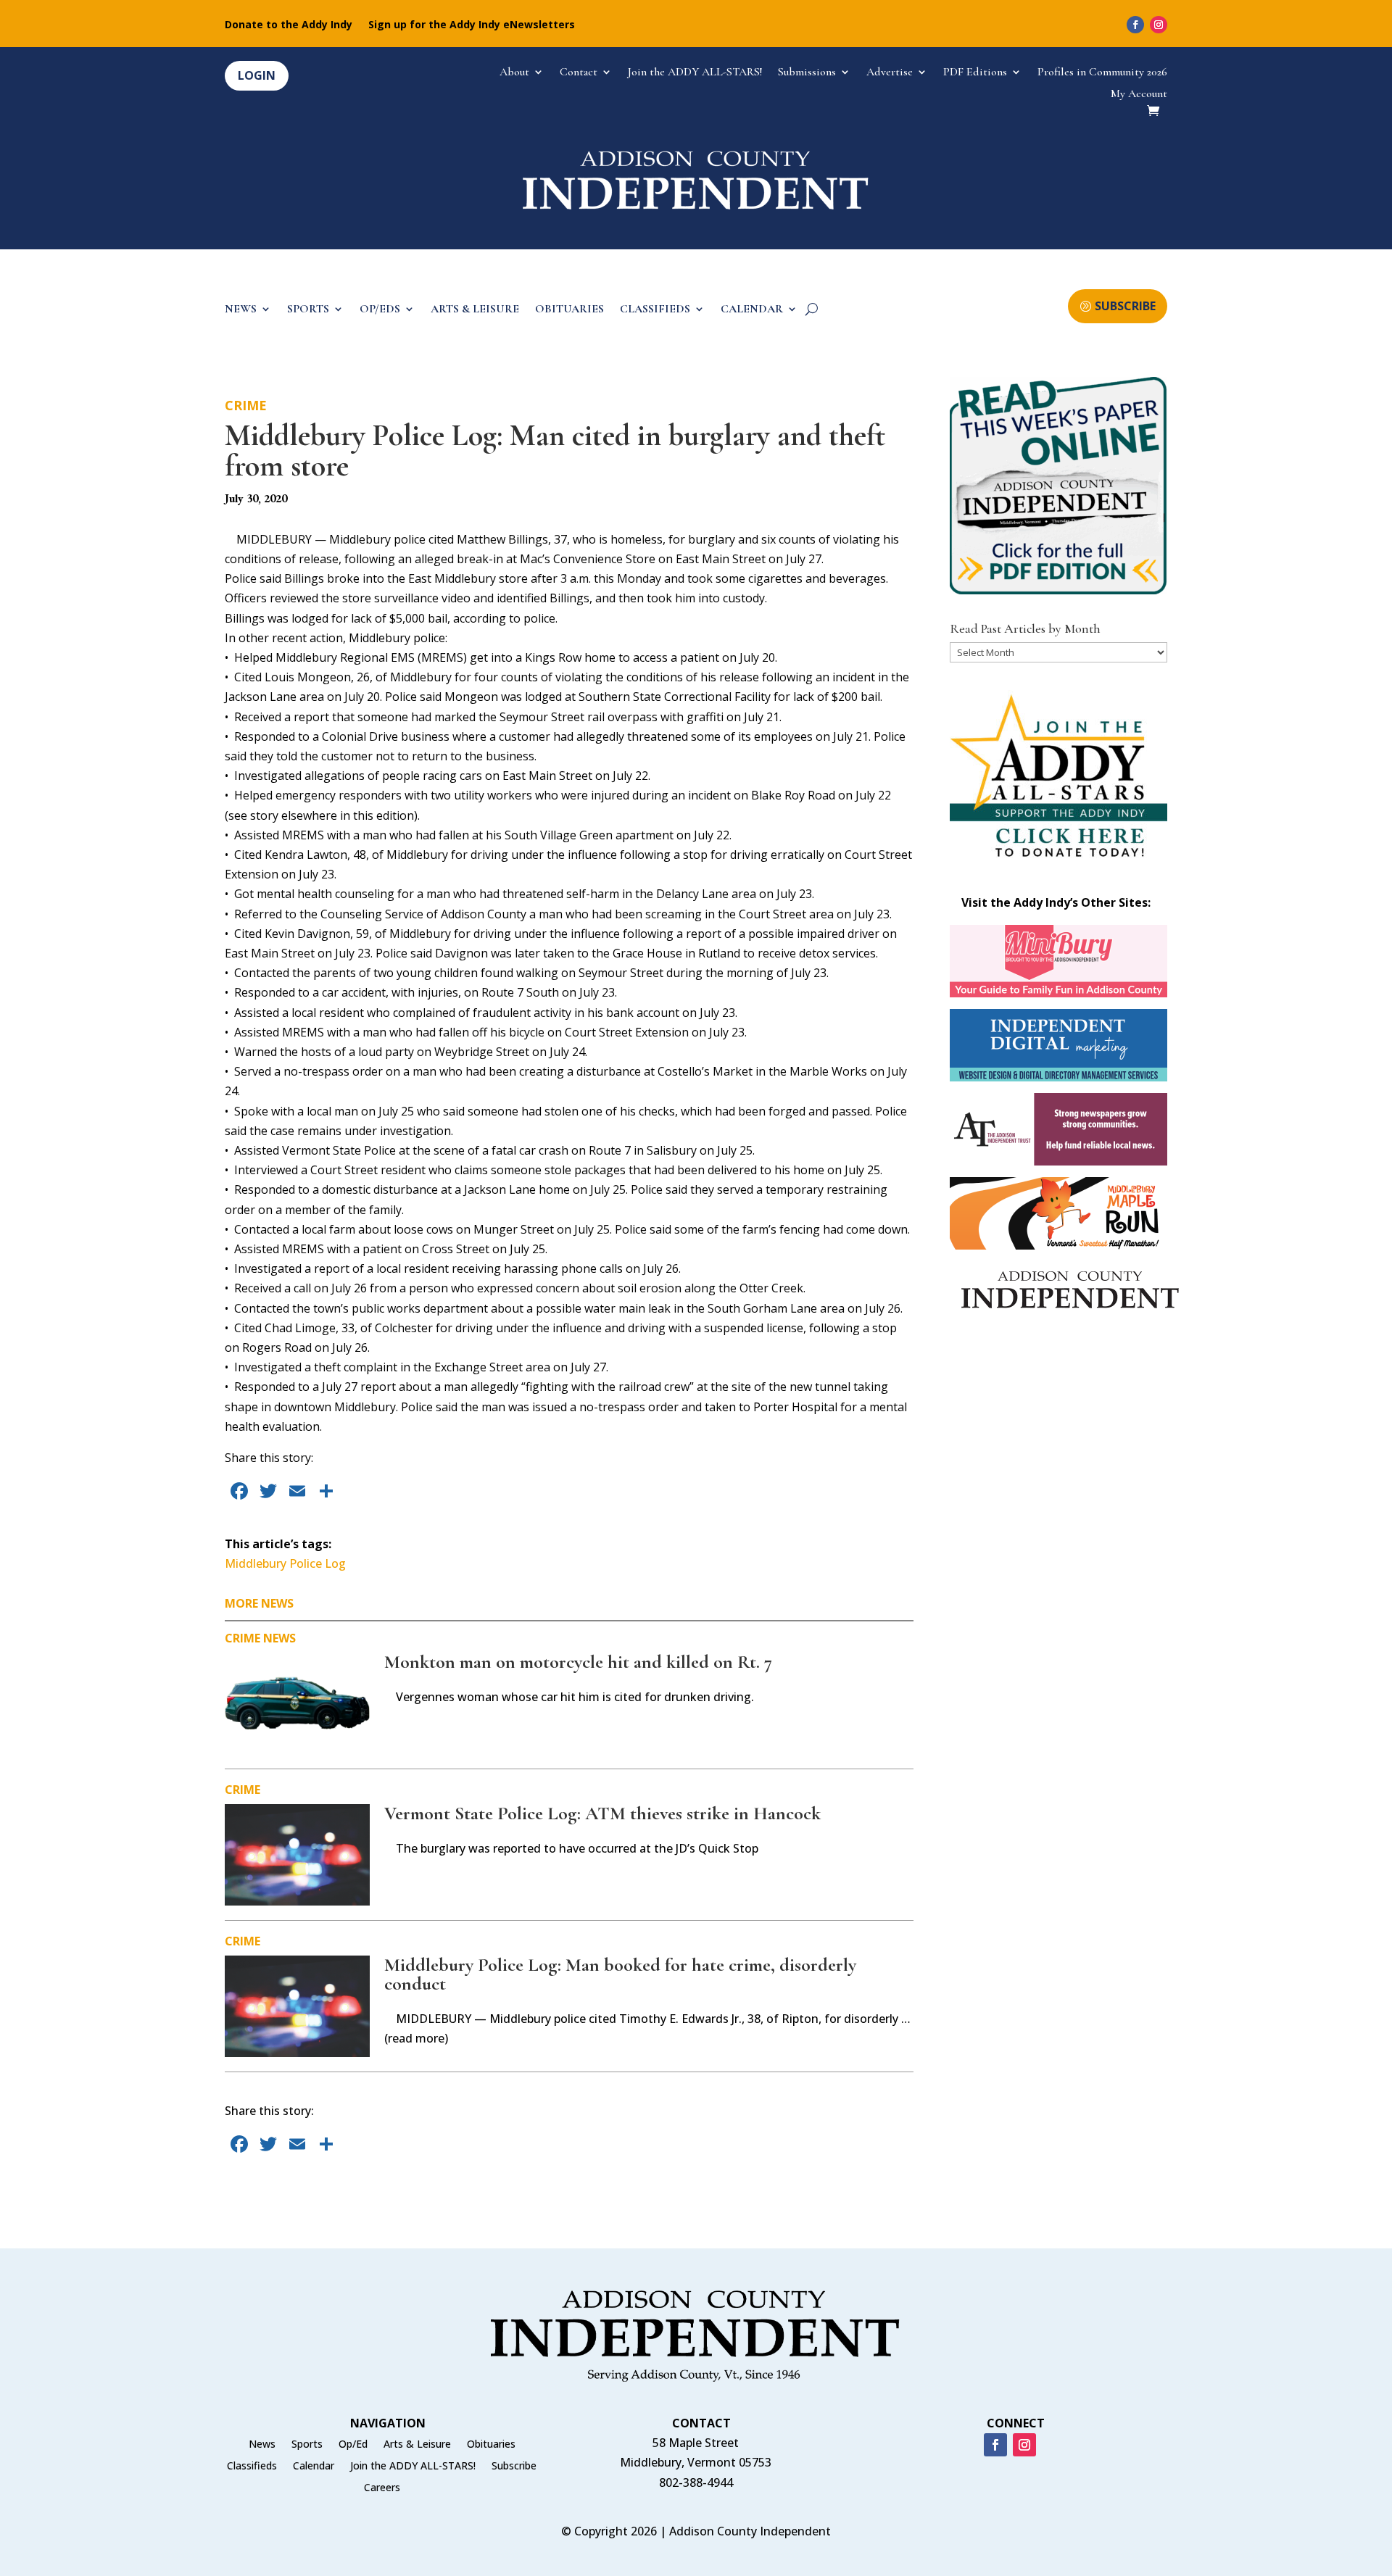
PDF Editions (975, 73)
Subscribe (514, 2467)
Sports (307, 2445)
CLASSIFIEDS (655, 310)
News (279, 1638)
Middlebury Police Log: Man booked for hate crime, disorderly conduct (620, 1974)
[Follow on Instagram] (1159, 25)
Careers (382, 2488)
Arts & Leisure (417, 2445)
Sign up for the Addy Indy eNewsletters (472, 25)
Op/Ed (353, 2445)
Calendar (314, 2467)
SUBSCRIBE (1125, 306)
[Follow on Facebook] (1135, 25)
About (514, 73)
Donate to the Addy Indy (289, 25)
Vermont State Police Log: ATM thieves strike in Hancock (602, 1813)
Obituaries (491, 2445)
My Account (1139, 95)
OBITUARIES (569, 310)
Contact (579, 73)
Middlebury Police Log (285, 1563)
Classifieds (252, 2467)
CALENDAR (752, 310)
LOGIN (257, 75)
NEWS (241, 310)
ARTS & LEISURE (475, 310)
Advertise (890, 73)
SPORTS (308, 310)
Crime (246, 405)
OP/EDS (380, 310)
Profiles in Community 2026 (1102, 73)
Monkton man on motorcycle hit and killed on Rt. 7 (578, 1662)
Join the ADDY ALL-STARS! (695, 73)
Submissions (807, 73)
